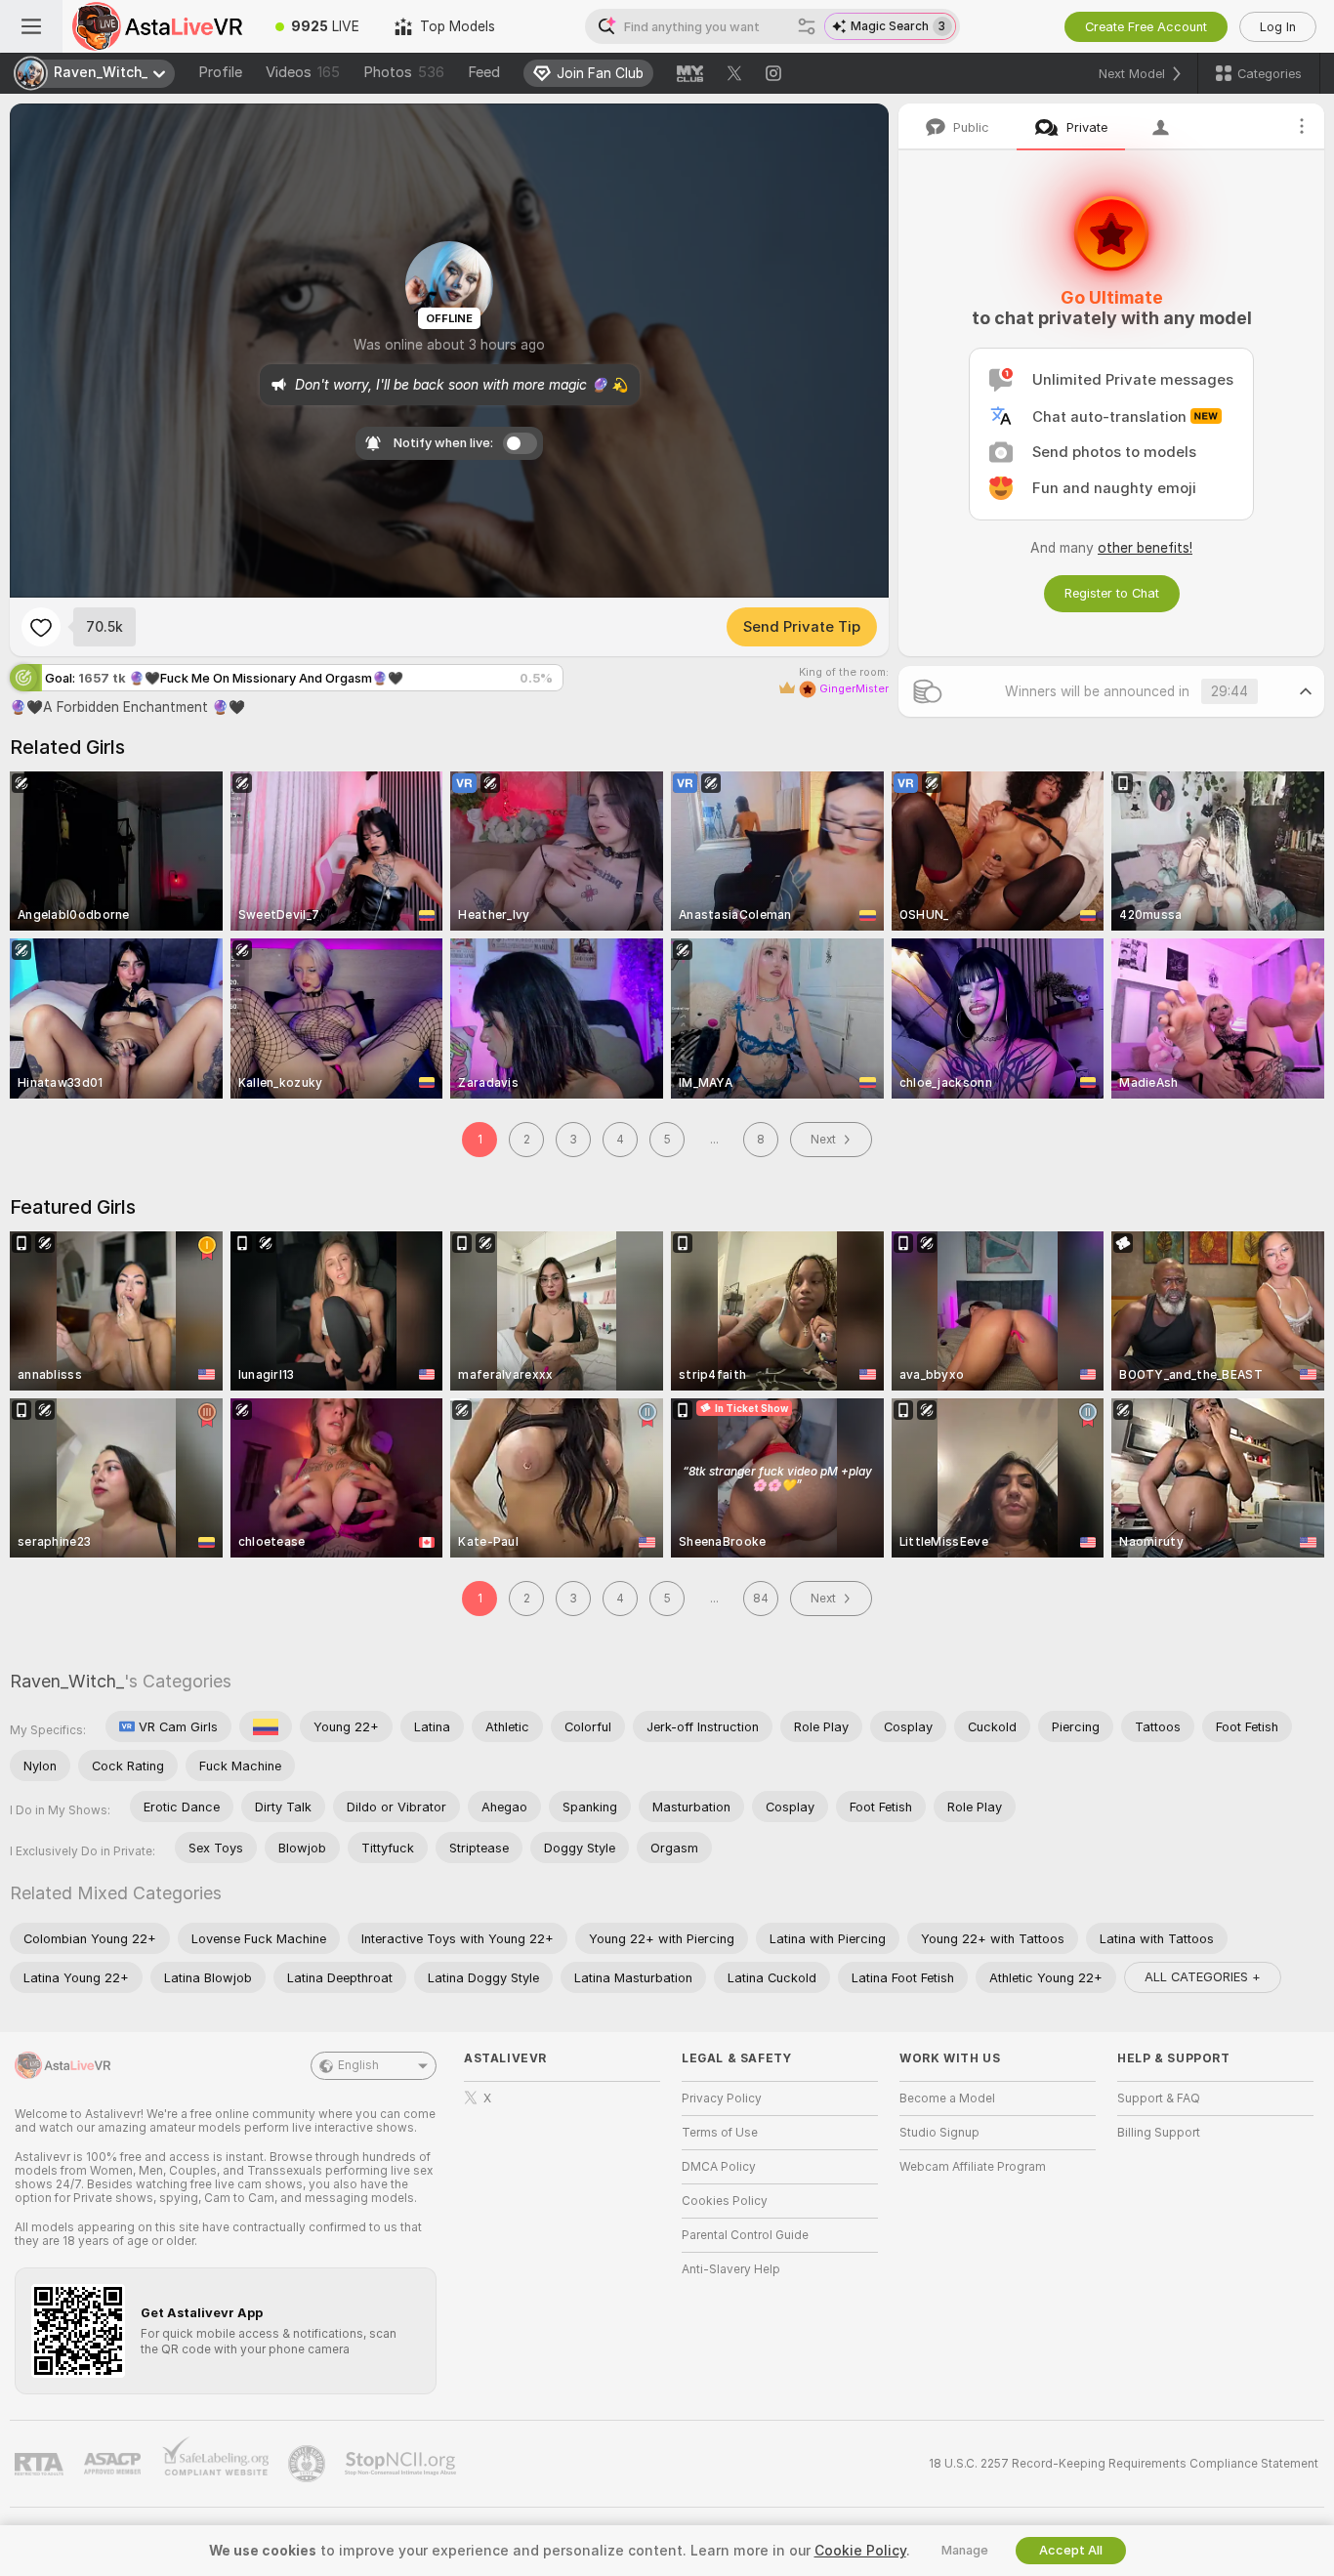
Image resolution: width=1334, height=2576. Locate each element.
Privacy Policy (722, 2098)
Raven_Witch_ (67, 1681)
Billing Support (1159, 2133)
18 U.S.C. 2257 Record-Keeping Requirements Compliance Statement (1124, 2464)
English (358, 2065)
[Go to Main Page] (160, 26)
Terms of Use (720, 2133)
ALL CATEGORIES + (1203, 1977)
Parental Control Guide (745, 2235)
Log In (1278, 27)
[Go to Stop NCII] (402, 2464)
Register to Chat (1112, 593)
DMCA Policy (719, 2167)
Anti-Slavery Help (731, 2269)
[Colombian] (266, 1726)
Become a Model (947, 2098)
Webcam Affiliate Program (973, 2167)
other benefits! (1145, 548)
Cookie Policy (860, 2551)
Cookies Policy (725, 2201)
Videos (303, 72)
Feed (484, 72)
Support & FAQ (1159, 2098)
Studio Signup (939, 2133)
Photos (404, 72)
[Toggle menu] (31, 26)
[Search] (807, 26)
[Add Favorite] (41, 627)
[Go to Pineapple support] (309, 2464)
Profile (220, 72)
